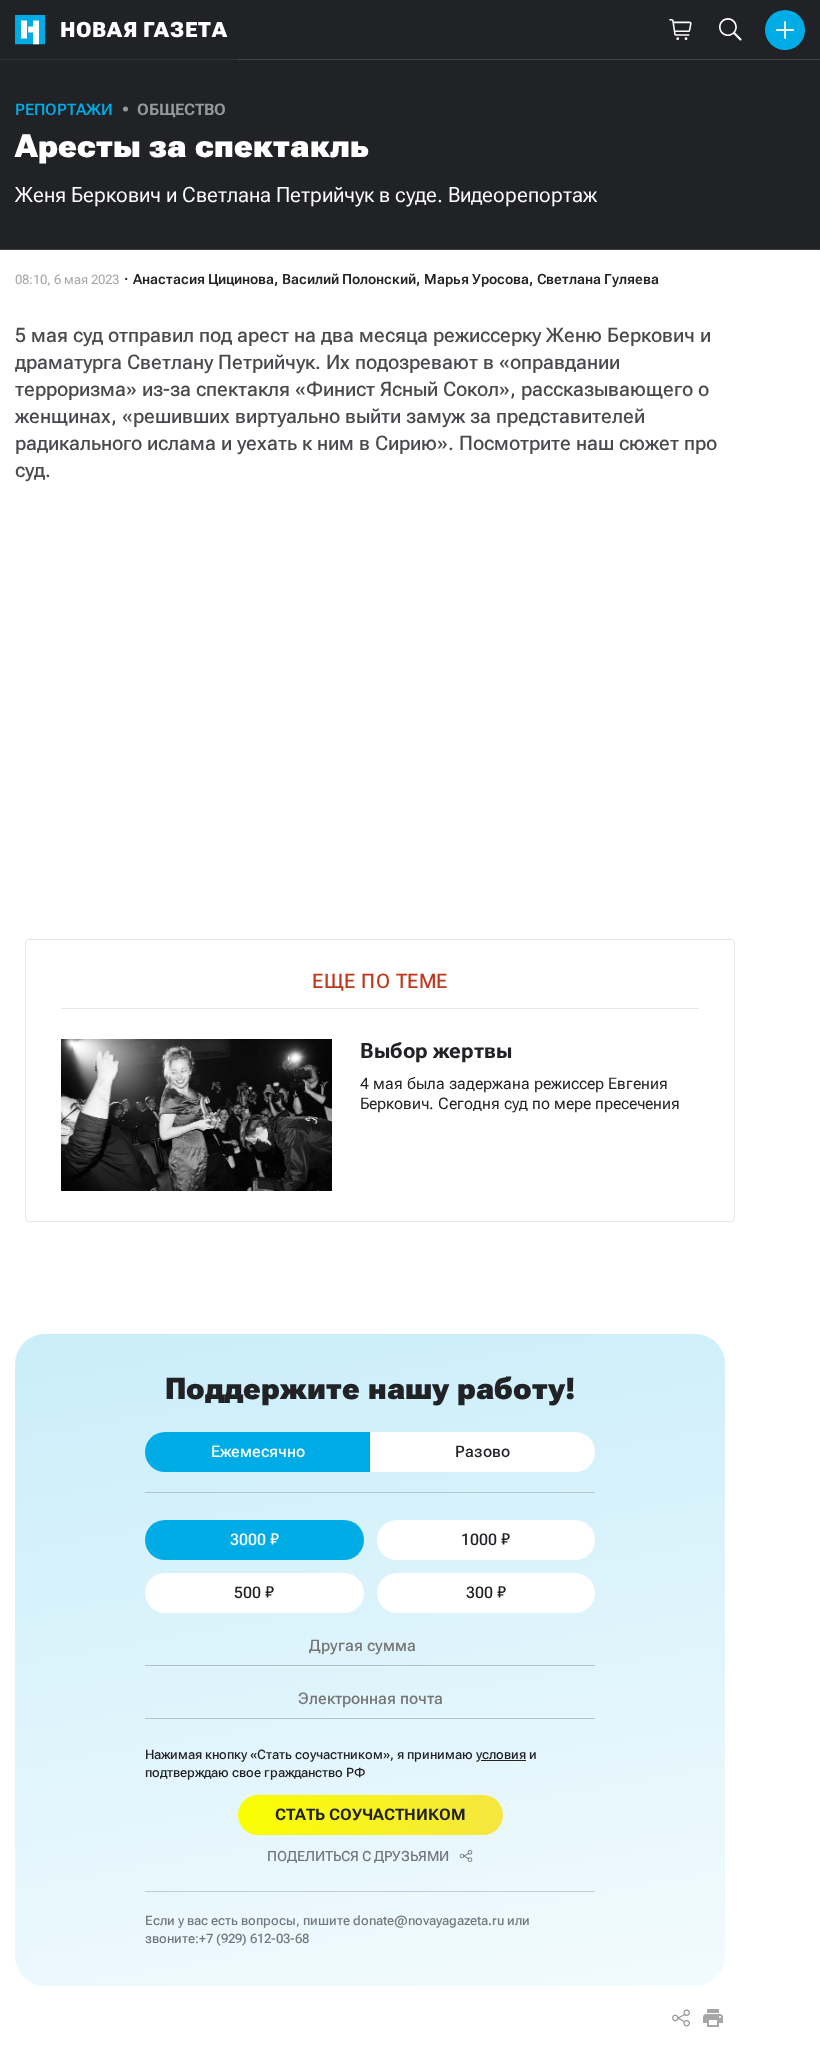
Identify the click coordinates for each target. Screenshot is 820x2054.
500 (247, 1592)
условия (501, 1754)
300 (479, 1592)
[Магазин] (680, 30)
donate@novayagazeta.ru (428, 1920)
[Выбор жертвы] (380, 1080)
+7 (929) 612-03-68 (254, 1938)
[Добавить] (785, 30)
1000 (479, 1539)
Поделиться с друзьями (358, 1856)
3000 (248, 1539)
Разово (482, 1451)
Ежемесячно (258, 1451)
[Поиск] (730, 30)
